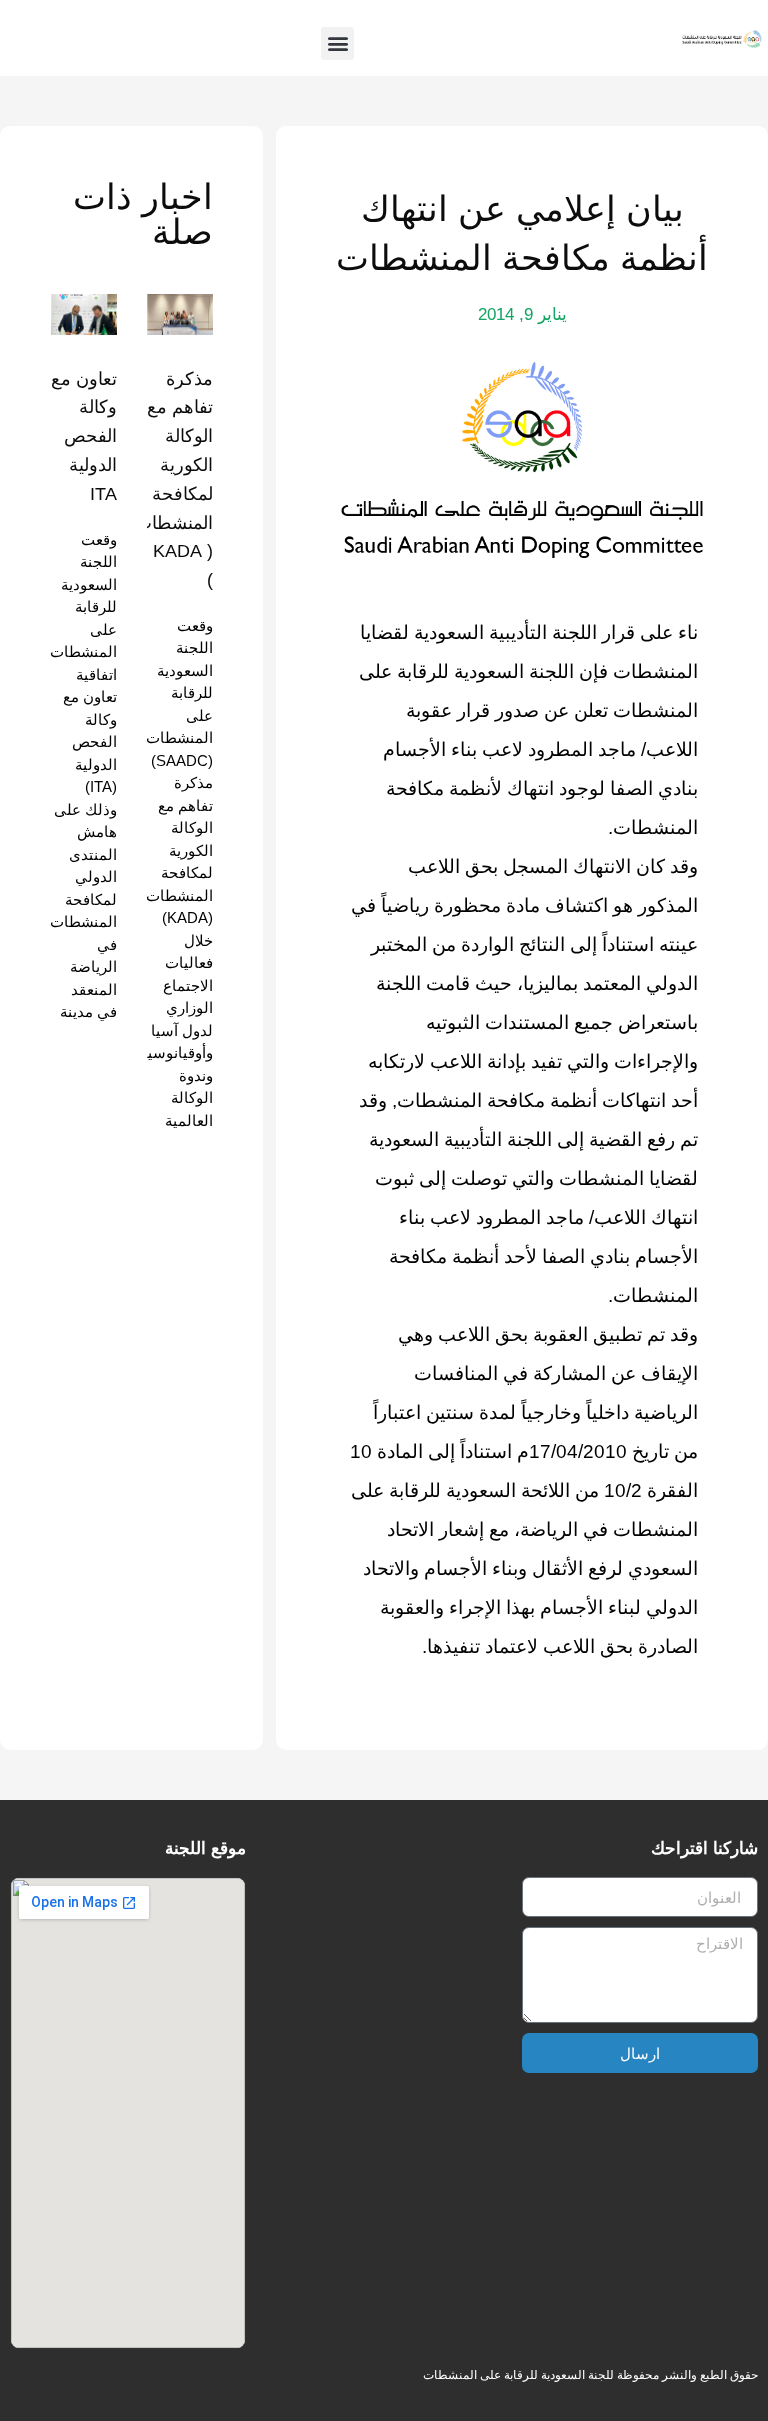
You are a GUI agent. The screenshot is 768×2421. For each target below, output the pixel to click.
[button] (337, 43)
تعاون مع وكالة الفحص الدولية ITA (84, 436)
